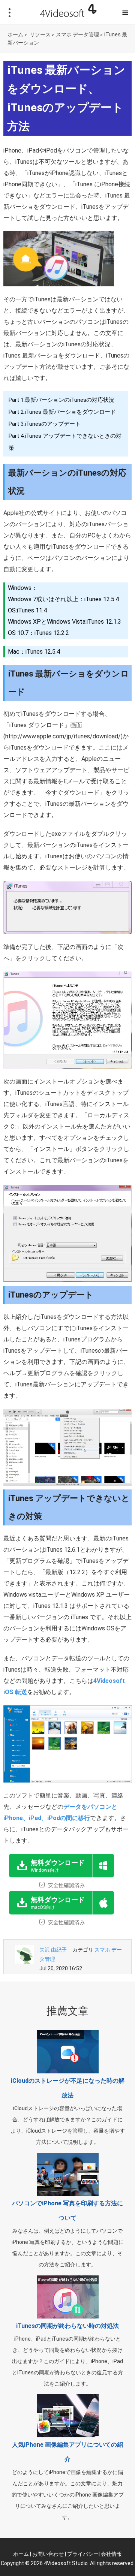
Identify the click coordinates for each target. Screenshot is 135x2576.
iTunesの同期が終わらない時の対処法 (67, 2326)
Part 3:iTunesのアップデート (45, 424)
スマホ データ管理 (77, 34)
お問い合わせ (48, 2554)
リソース (40, 34)
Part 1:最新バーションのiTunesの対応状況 (61, 400)
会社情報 (111, 2554)
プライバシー (83, 2554)
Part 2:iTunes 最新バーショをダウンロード (62, 412)
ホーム (15, 34)
